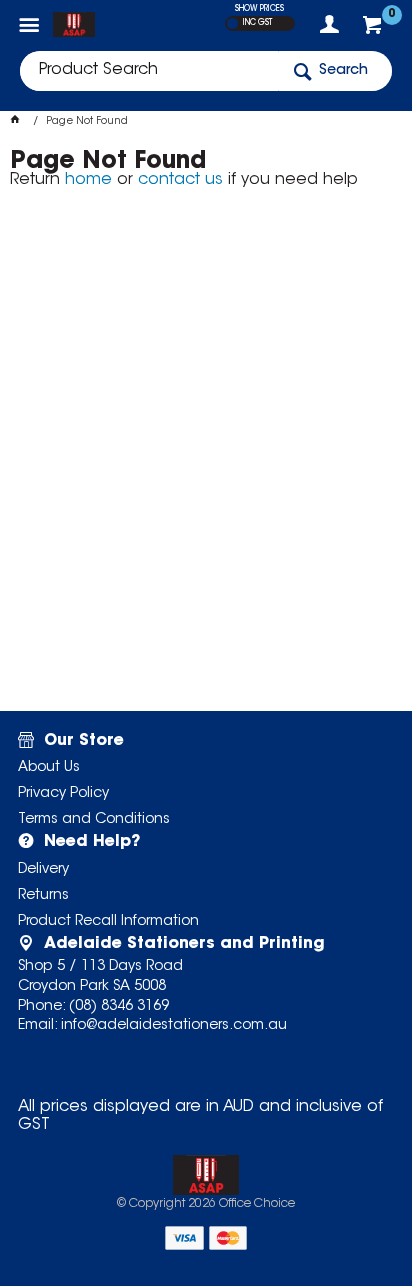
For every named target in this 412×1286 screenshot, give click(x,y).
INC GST (257, 23)
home (88, 180)
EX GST (232, 23)
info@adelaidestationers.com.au (174, 1026)
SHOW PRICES (259, 9)
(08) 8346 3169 (119, 1007)
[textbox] (149, 71)
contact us (180, 180)
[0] (374, 30)
